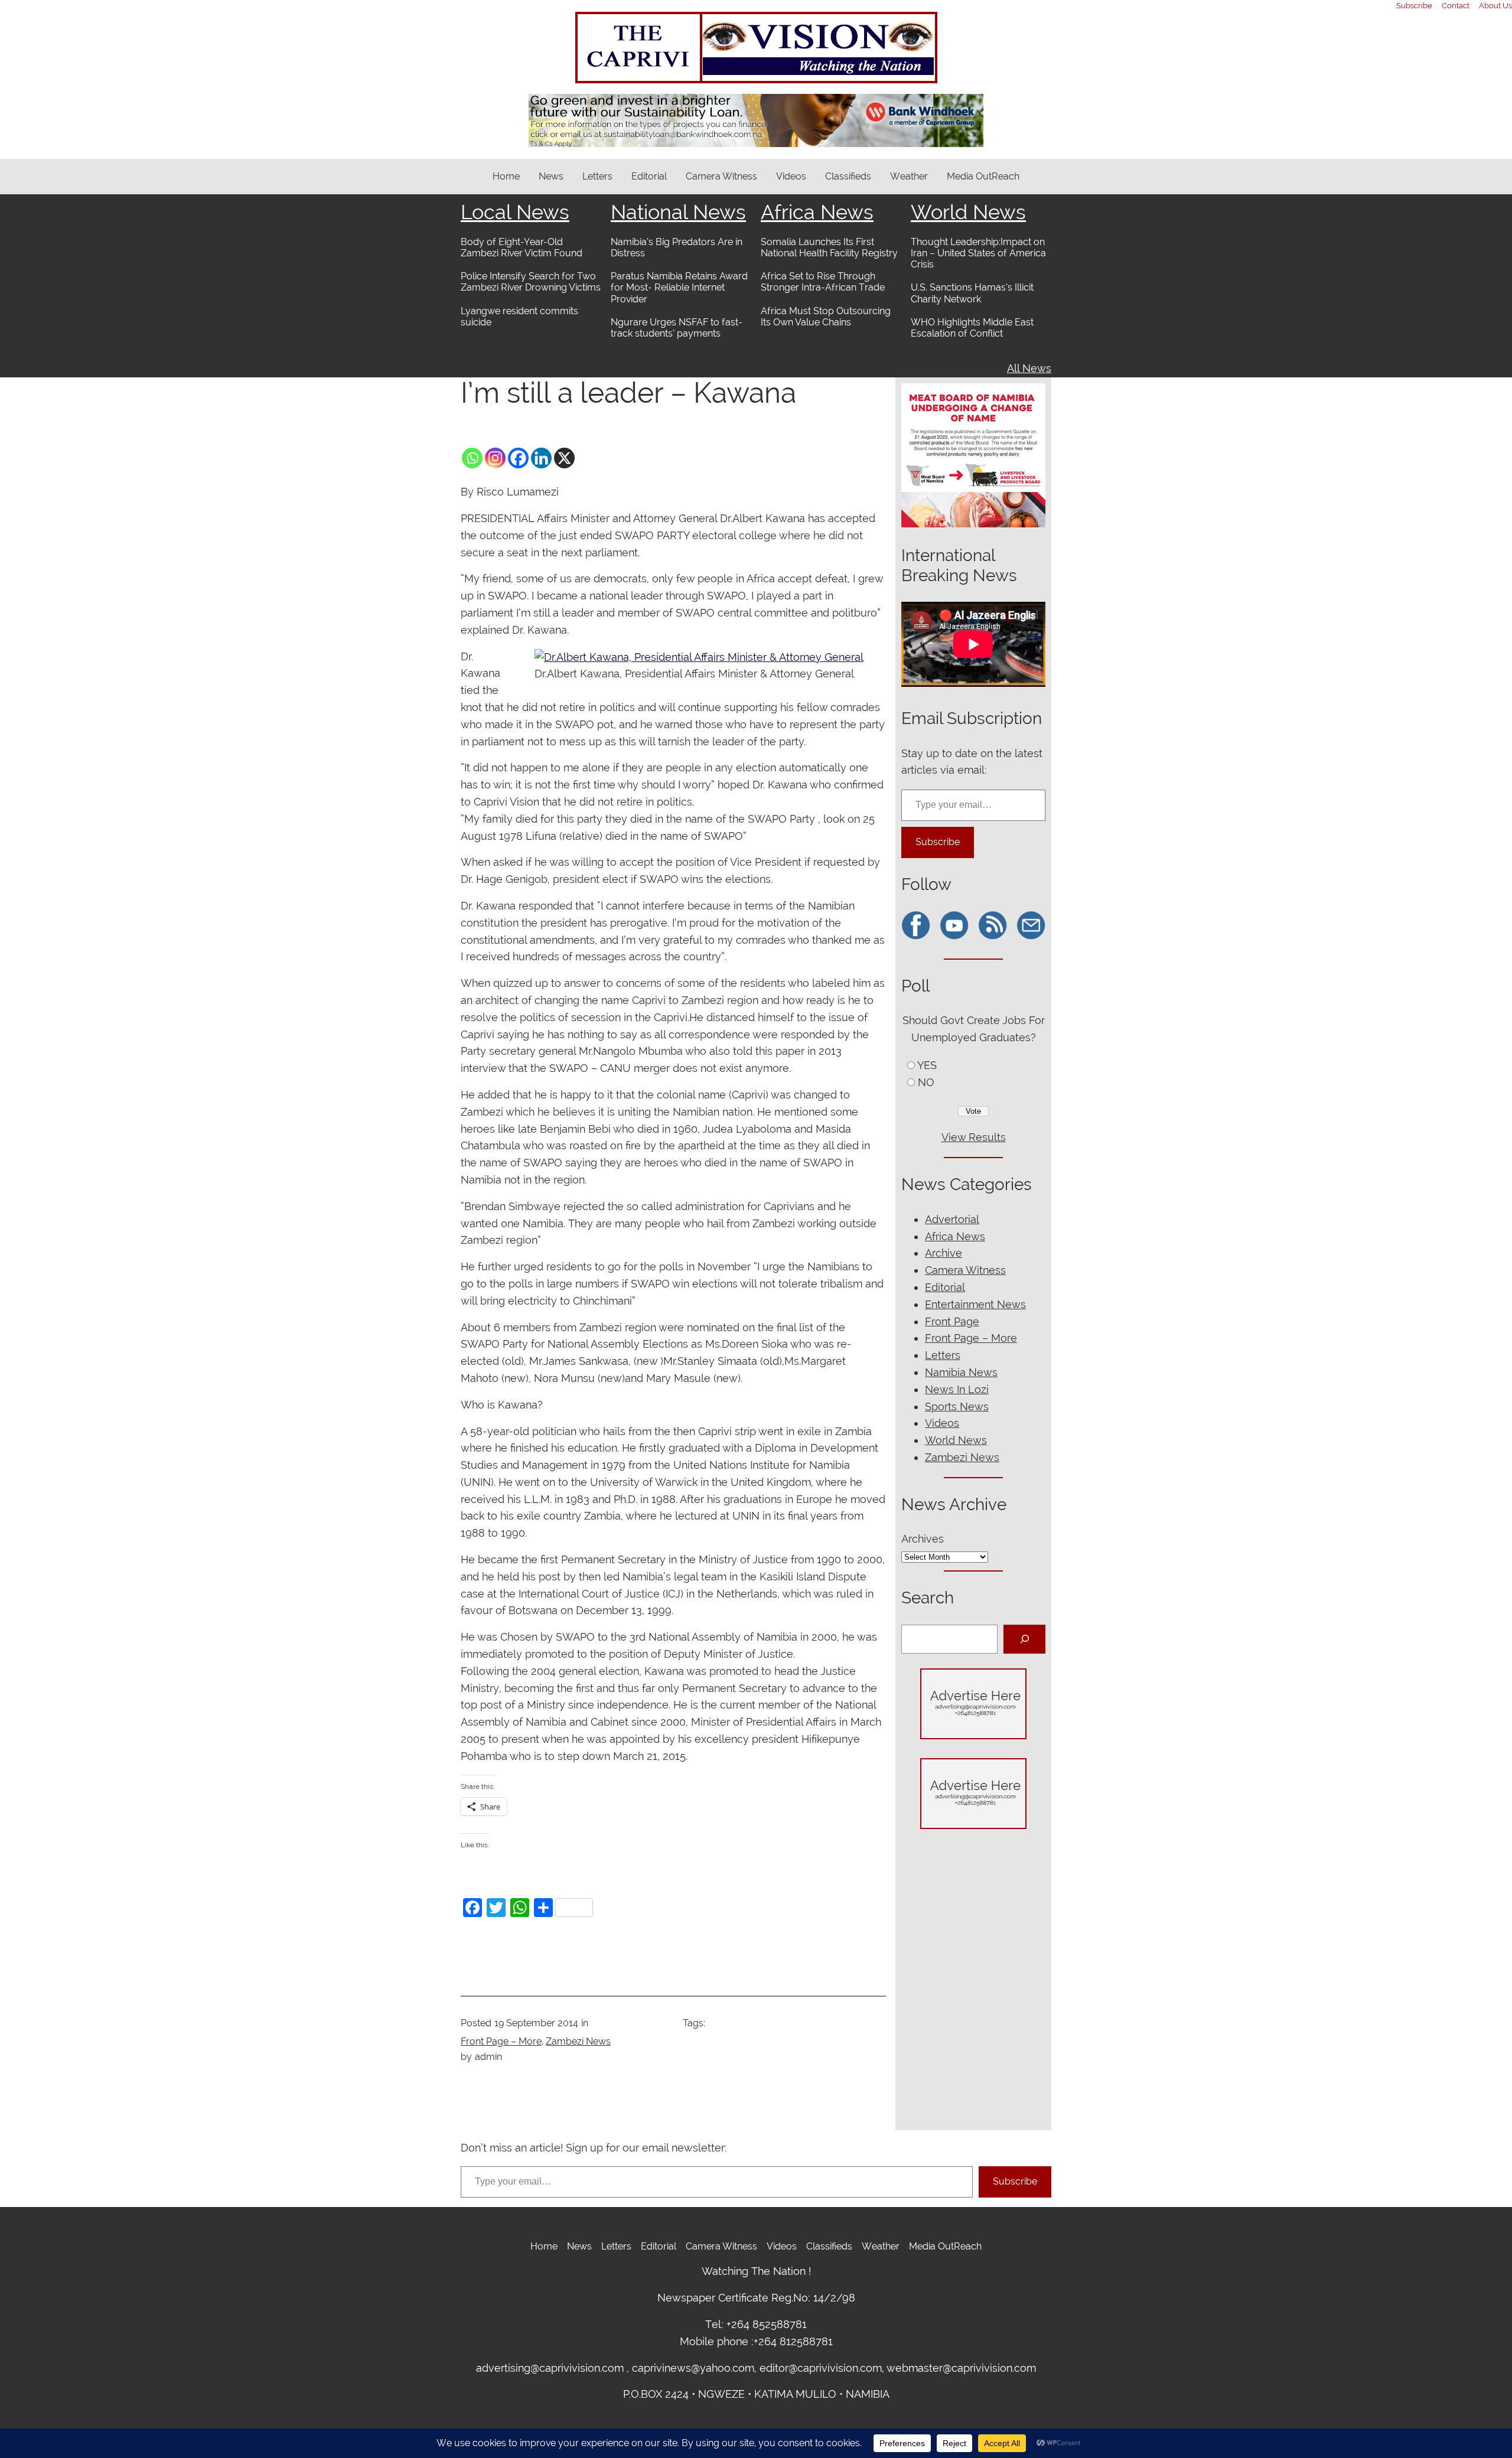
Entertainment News (975, 1304)
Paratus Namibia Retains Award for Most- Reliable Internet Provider (679, 287)
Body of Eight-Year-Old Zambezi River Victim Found (522, 247)
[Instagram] (495, 458)
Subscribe (938, 842)
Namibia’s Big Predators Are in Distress (677, 247)
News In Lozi (957, 1389)
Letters (943, 1355)
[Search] (1024, 1639)
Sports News (957, 1406)
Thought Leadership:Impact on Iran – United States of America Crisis (978, 253)
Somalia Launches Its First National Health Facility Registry (829, 247)
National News (678, 212)
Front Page (952, 1321)
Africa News (817, 212)
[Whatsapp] (472, 458)
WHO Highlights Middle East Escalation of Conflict (972, 328)
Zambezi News (578, 2041)
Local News (515, 212)
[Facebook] (518, 458)
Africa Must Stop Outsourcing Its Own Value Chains (826, 317)
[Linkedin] (541, 458)
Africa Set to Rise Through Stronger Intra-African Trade (823, 282)
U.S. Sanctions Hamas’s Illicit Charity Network (972, 293)
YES (927, 1065)
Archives (923, 1539)
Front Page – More (501, 2041)
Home (506, 176)
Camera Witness (965, 1270)
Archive (944, 1253)
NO (926, 1082)
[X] (564, 458)
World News (968, 212)
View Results (974, 1137)
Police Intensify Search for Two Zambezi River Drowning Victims (531, 282)
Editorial (945, 1287)
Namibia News (961, 1372)
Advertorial (952, 1219)
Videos (942, 1423)
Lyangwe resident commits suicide (519, 317)
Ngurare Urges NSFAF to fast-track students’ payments (677, 328)
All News (1029, 368)
